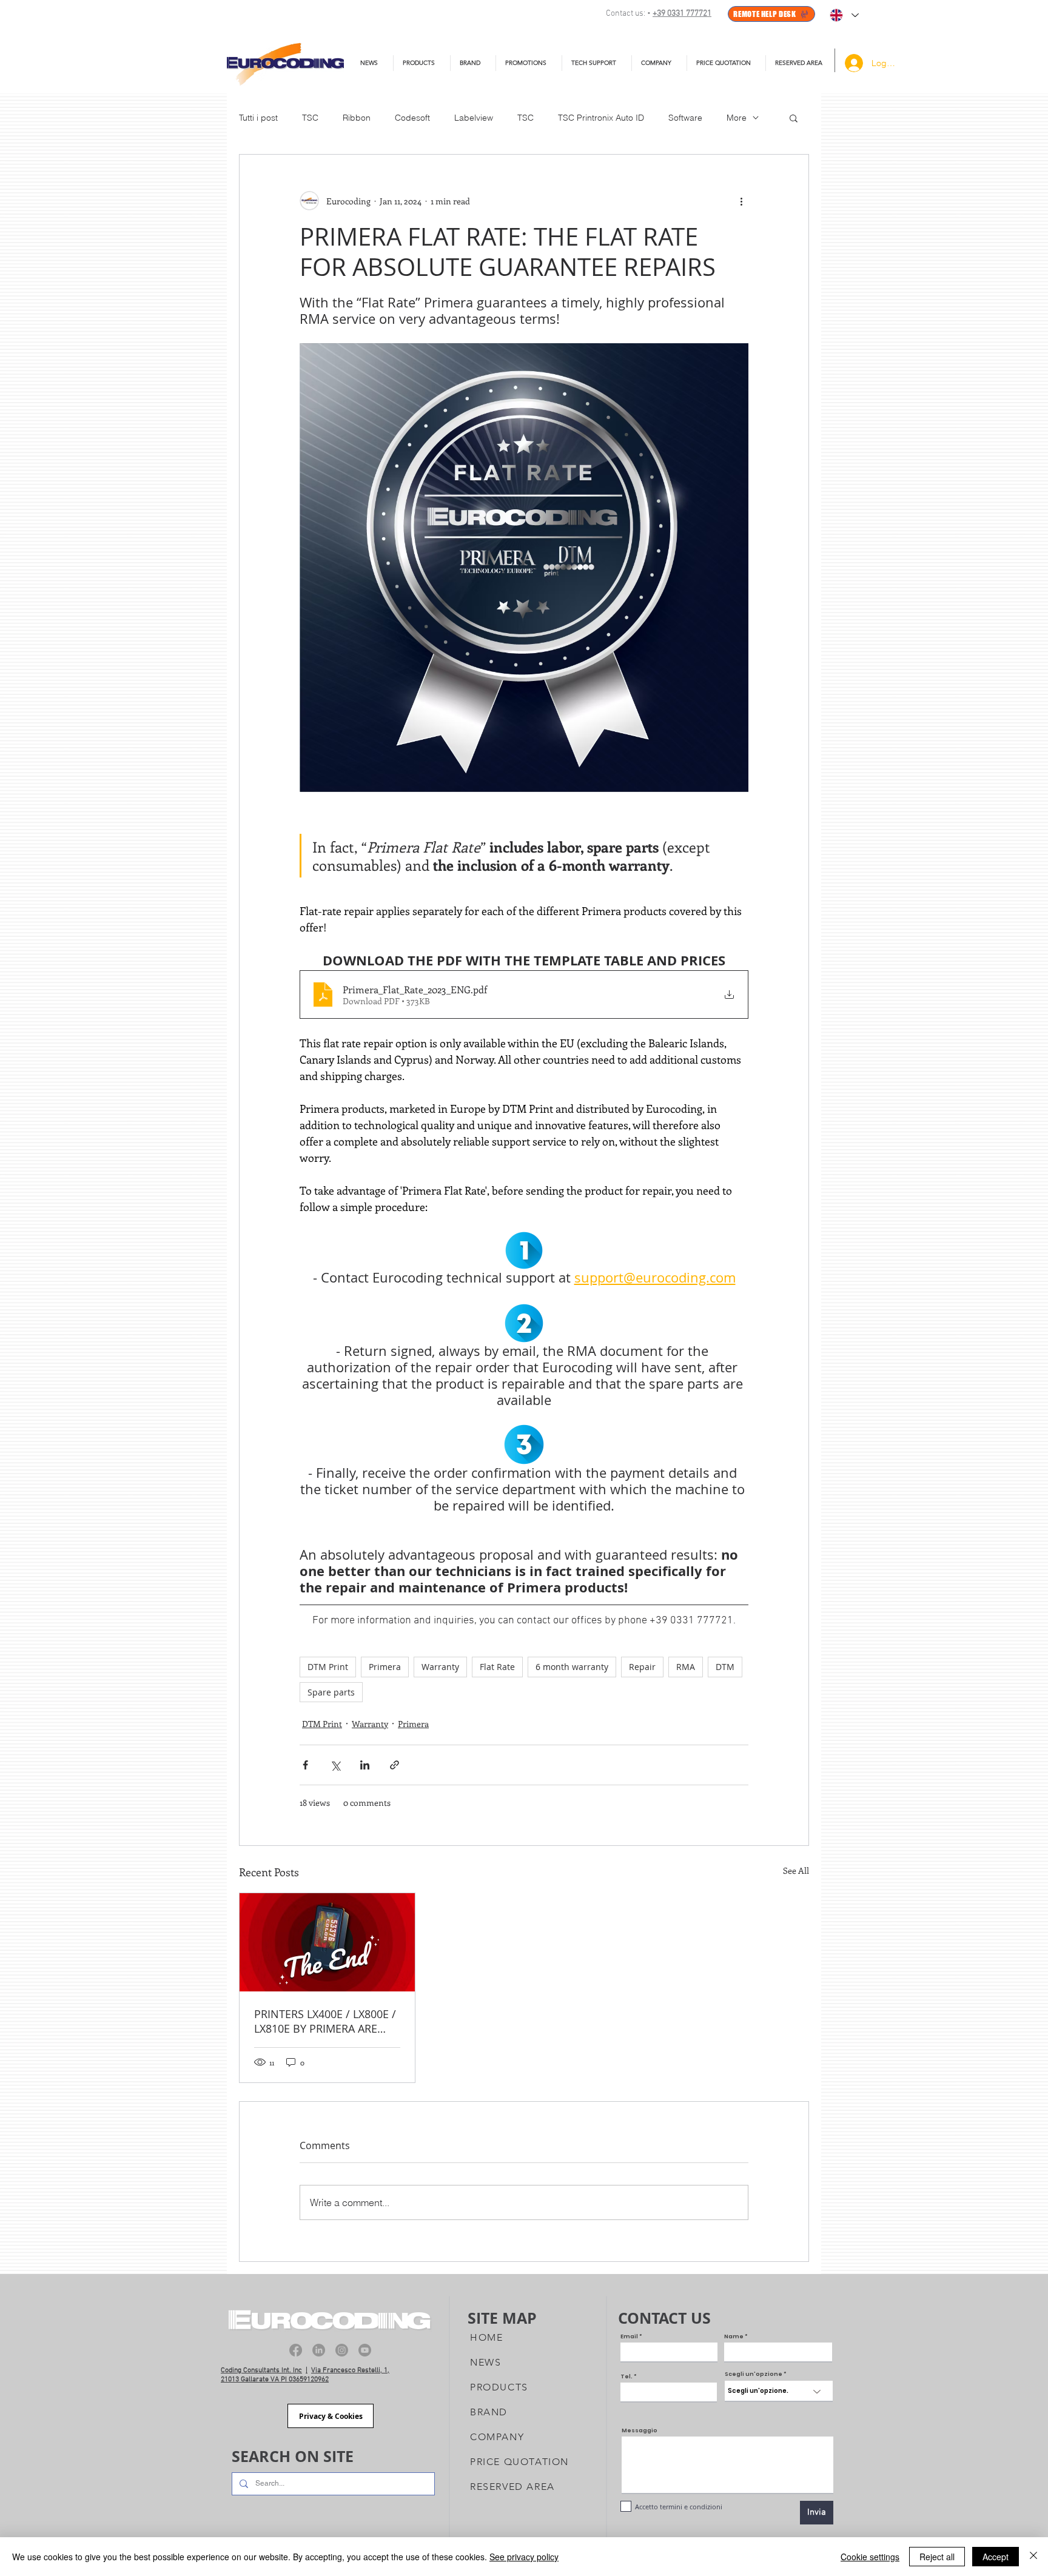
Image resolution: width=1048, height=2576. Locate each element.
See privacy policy (524, 2557)
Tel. (626, 2377)
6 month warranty (572, 1667)
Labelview (474, 118)
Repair (642, 1667)
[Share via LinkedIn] (365, 1765)
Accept (996, 2557)
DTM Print (328, 1667)
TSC (310, 118)
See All (796, 1870)
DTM (725, 1667)
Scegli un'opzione (754, 2374)
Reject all (937, 2557)
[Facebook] (296, 2350)
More (737, 118)
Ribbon (357, 118)
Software (685, 118)
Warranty (440, 1667)
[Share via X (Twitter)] (335, 1765)
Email (629, 2337)
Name (734, 2337)
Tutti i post (258, 118)
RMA (686, 1667)
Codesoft (412, 118)
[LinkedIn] (319, 2350)
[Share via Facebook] (305, 1765)
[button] (597, 63)
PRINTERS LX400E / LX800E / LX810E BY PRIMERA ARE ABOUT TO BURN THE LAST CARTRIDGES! (325, 2021)
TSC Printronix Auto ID (601, 118)
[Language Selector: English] (844, 15)
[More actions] (741, 201)
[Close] (1033, 2557)
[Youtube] (365, 2350)
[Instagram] (342, 2350)
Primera (385, 1667)
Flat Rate (497, 1667)
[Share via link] (395, 1765)
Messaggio (640, 2431)
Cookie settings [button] (870, 2557)
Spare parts (331, 1692)
